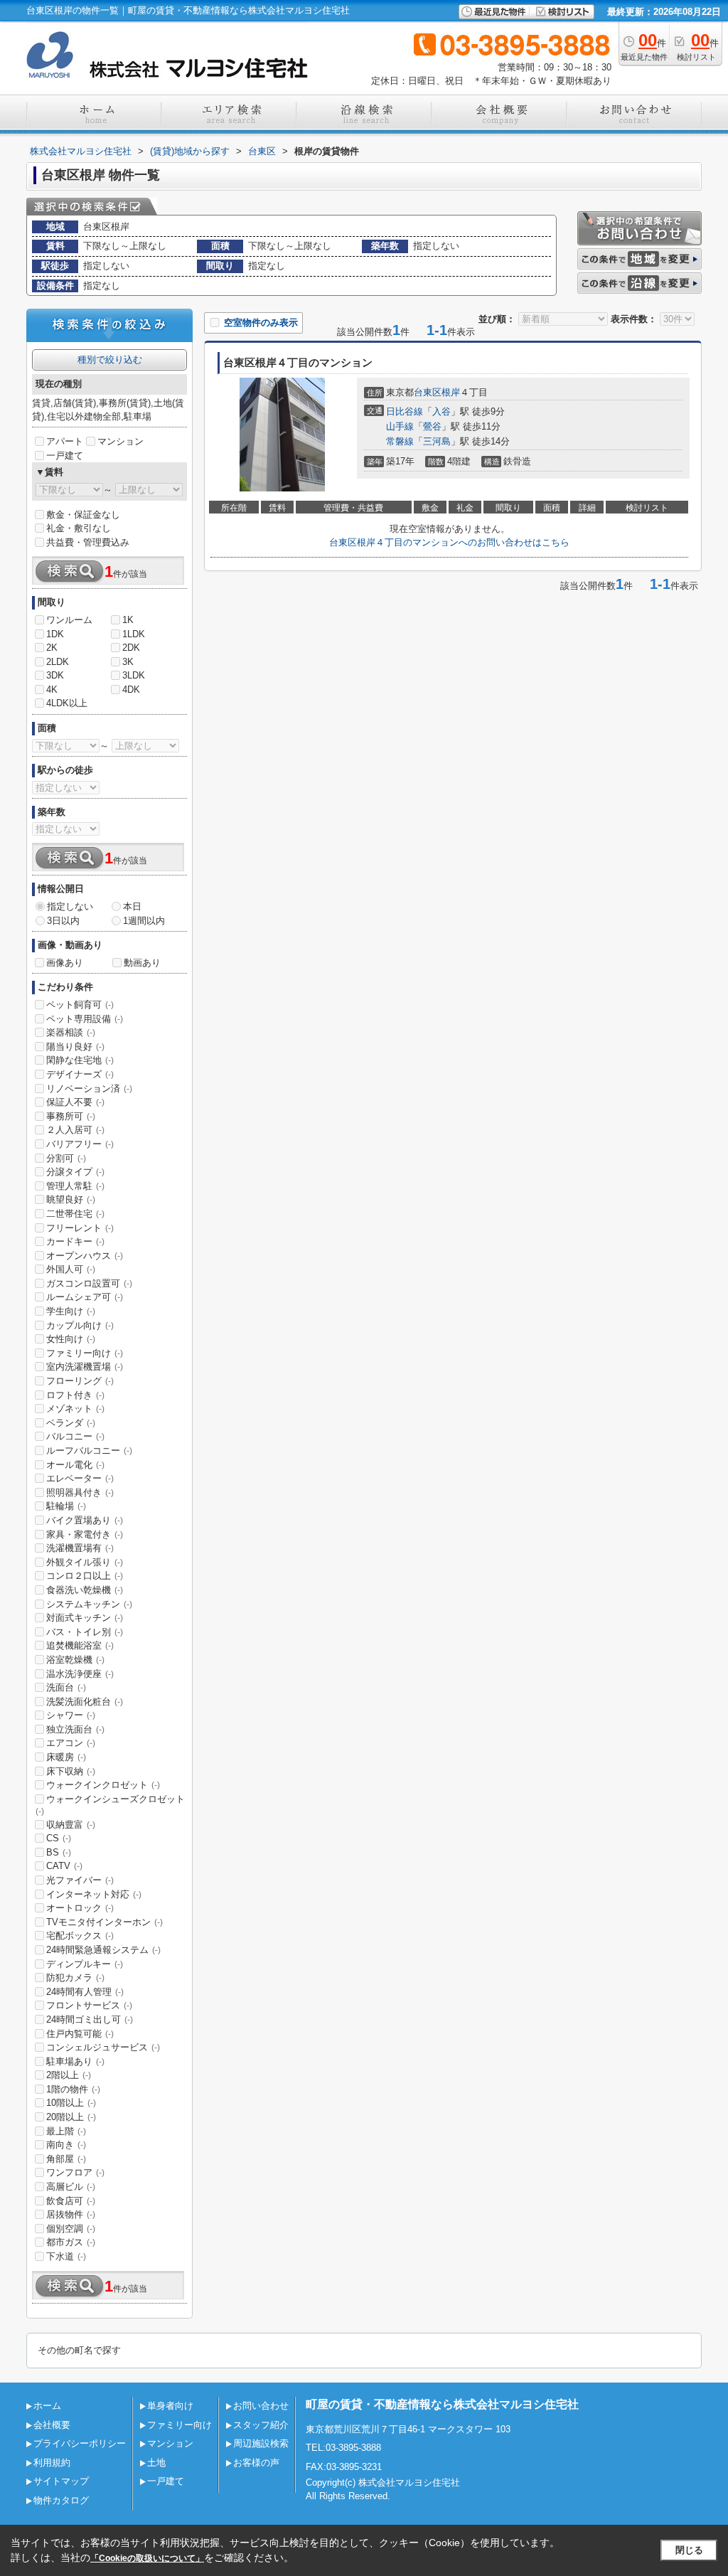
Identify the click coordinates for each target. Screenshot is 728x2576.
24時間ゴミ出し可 (90, 2019)
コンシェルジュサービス (103, 2047)
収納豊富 (71, 1825)
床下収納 (71, 1771)
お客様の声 (256, 2463)
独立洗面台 (75, 1729)
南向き (66, 2145)
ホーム (47, 2406)
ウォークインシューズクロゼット (110, 1805)
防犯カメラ (75, 1978)
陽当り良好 (75, 1047)
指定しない (70, 906)
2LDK (58, 662)
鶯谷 (432, 426)
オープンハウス (85, 1256)
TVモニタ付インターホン (105, 1922)
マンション (121, 441)
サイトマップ (61, 2481)
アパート (65, 441)
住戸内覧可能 (80, 2034)
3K (128, 662)
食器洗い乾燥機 (85, 1590)
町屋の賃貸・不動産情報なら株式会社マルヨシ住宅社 (442, 2404)
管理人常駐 (75, 1186)
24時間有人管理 (85, 1992)
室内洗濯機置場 (85, 1367)
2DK (131, 648)
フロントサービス (89, 2005)
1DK (55, 634)
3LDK (134, 675)
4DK (131, 690)
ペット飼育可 (80, 1005)
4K (52, 690)
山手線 (400, 426)
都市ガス (71, 2242)
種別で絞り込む (110, 360)
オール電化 (75, 1465)
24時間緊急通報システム (103, 1950)
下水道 (66, 2256)
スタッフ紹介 (261, 2425)
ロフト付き (75, 1395)
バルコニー (75, 1436)
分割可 (66, 1158)
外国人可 (71, 1269)
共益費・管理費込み (88, 542)
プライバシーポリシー (80, 2443)
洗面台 (66, 1687)
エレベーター (80, 1478)
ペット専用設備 (85, 1019)
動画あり (142, 963)
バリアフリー (80, 1144)
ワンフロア (75, 2172)
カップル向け (80, 1325)
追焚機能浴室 (80, 1645)
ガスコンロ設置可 (89, 1283)
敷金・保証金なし (83, 515)
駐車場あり (75, 2061)
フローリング (80, 1381)
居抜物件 (71, 2214)
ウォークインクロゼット (103, 1785)
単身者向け (170, 2406)
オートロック (80, 1908)
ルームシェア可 (85, 1297)
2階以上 (69, 2075)
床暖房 (66, 1757)
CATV (64, 1866)
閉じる (689, 2550)
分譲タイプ (75, 1172)
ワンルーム (69, 620)
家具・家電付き (85, 1534)
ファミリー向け (85, 1353)
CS (59, 1838)
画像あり (65, 963)
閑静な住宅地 (80, 1060)
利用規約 (52, 2463)
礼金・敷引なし (79, 528)
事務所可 (71, 1116)
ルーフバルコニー (89, 1451)
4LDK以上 (67, 703)
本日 (132, 906)
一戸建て (65, 456)
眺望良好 (71, 1199)
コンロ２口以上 (85, 1576)
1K (128, 620)
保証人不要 (75, 1102)
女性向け (71, 1339)
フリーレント (80, 1228)
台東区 (428, 392)
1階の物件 (73, 2089)
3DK (55, 675)
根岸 (451, 392)
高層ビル (71, 2187)
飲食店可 (71, 2201)
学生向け (71, 1311)
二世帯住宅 (75, 1214)
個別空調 (71, 2229)
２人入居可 (75, 1130)
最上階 (66, 2131)
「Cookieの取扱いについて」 (147, 2558)
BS (59, 1852)
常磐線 (400, 441)
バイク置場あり (85, 1520)
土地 (156, 2463)
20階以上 (71, 2117)
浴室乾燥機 (75, 1660)
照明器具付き (80, 1492)
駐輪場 (66, 1506)
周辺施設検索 (261, 2443)
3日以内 (63, 921)
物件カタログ (61, 2500)
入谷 (441, 411)
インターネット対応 (94, 1894)
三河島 (437, 441)
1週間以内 (144, 921)
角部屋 (66, 2159)
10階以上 (71, 2103)
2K (52, 648)
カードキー (75, 1241)
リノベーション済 (89, 1089)
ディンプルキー (85, 1964)
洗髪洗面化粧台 (85, 1702)
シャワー (71, 1715)
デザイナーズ (80, 1074)
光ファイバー (80, 1880)
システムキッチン (89, 1604)
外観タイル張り (85, 1562)
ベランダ (71, 1423)
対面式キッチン (85, 1618)
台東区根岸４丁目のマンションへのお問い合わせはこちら (449, 542)
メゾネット (75, 1409)
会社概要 (52, 2425)
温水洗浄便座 (80, 1674)
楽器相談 (71, 1032)
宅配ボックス (80, 1936)
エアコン (71, 1743)
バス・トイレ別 (85, 1632)
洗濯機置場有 (80, 1548)
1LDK (134, 634)
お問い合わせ (261, 2406)
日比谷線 (405, 411)
